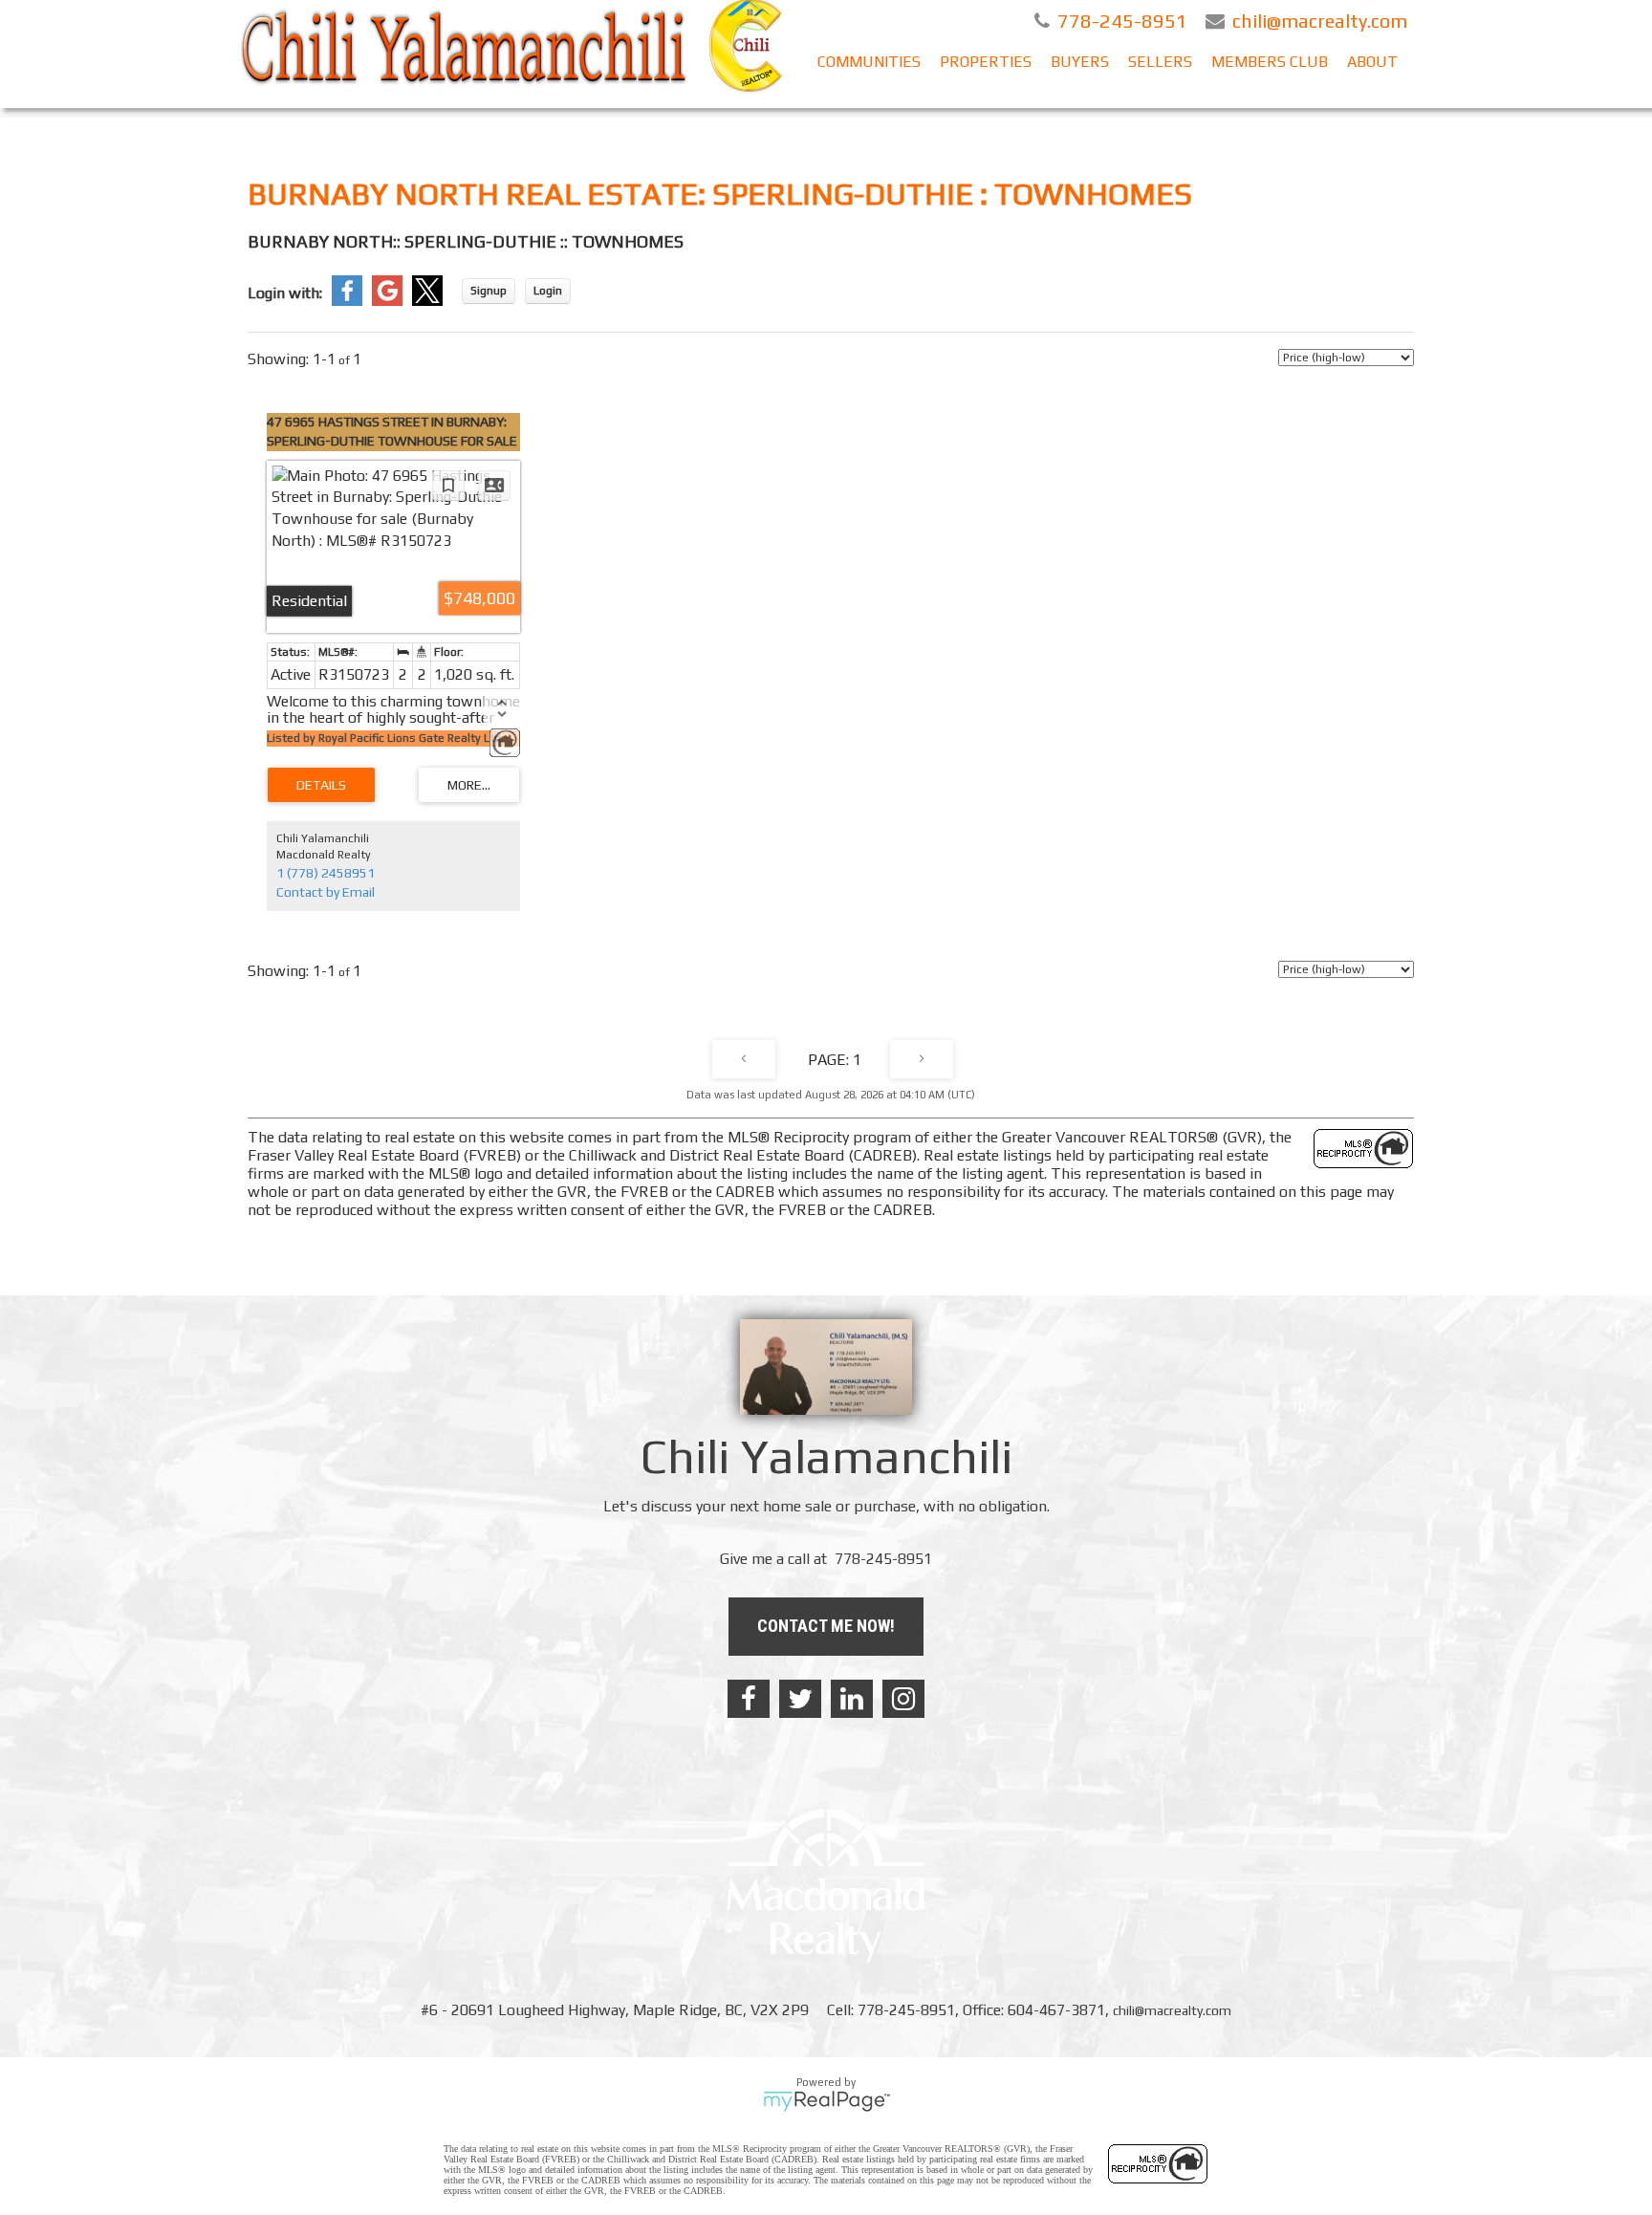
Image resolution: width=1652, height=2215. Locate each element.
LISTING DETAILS (321, 785)
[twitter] (800, 1699)
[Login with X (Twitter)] (427, 301)
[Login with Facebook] (347, 301)
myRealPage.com (826, 2101)
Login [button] (548, 291)
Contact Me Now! (826, 1626)
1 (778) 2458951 (326, 873)
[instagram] (903, 1699)
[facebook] (749, 1699)
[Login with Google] (387, 301)
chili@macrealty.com (1172, 2010)
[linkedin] (852, 1699)
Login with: (285, 293)
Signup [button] (489, 291)
